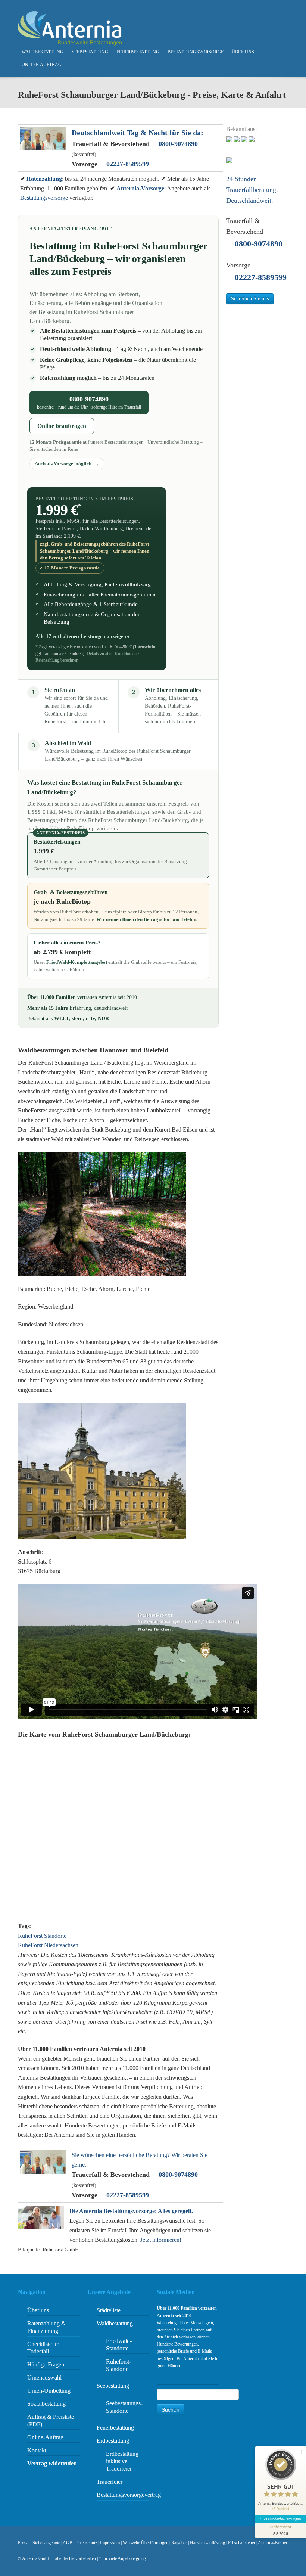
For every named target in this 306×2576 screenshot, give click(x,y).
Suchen (171, 2409)
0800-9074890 (178, 144)
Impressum (110, 2543)
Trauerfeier (110, 2482)
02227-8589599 (128, 164)
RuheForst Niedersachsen (48, 1945)
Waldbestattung (43, 52)
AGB (68, 2543)
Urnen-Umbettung (49, 2391)
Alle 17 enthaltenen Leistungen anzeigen (81, 636)
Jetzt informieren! (161, 2240)
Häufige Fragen (46, 2364)
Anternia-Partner (273, 2543)
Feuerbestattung (138, 52)
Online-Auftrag (42, 65)
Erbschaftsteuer (242, 2543)
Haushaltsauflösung (207, 2543)
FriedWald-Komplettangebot (77, 962)
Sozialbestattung (46, 2404)
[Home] (70, 28)
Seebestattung (90, 52)
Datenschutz (86, 2543)
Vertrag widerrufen (52, 2463)
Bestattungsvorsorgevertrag (129, 2495)
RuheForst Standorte (42, 1936)
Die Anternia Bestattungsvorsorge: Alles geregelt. (131, 2211)
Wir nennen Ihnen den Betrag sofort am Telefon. (147, 919)
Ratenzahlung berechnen (57, 660)
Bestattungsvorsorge (196, 52)
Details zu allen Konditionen (112, 654)
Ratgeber (179, 2543)
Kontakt (37, 2450)
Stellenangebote (46, 2543)
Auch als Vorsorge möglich (64, 464)
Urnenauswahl (44, 2378)
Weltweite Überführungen (146, 2543)
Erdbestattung (113, 2441)
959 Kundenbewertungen (281, 2519)
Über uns (243, 52)
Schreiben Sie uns (250, 299)
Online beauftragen (62, 426)
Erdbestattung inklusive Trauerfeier (122, 2461)
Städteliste (109, 2310)
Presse (24, 2543)
